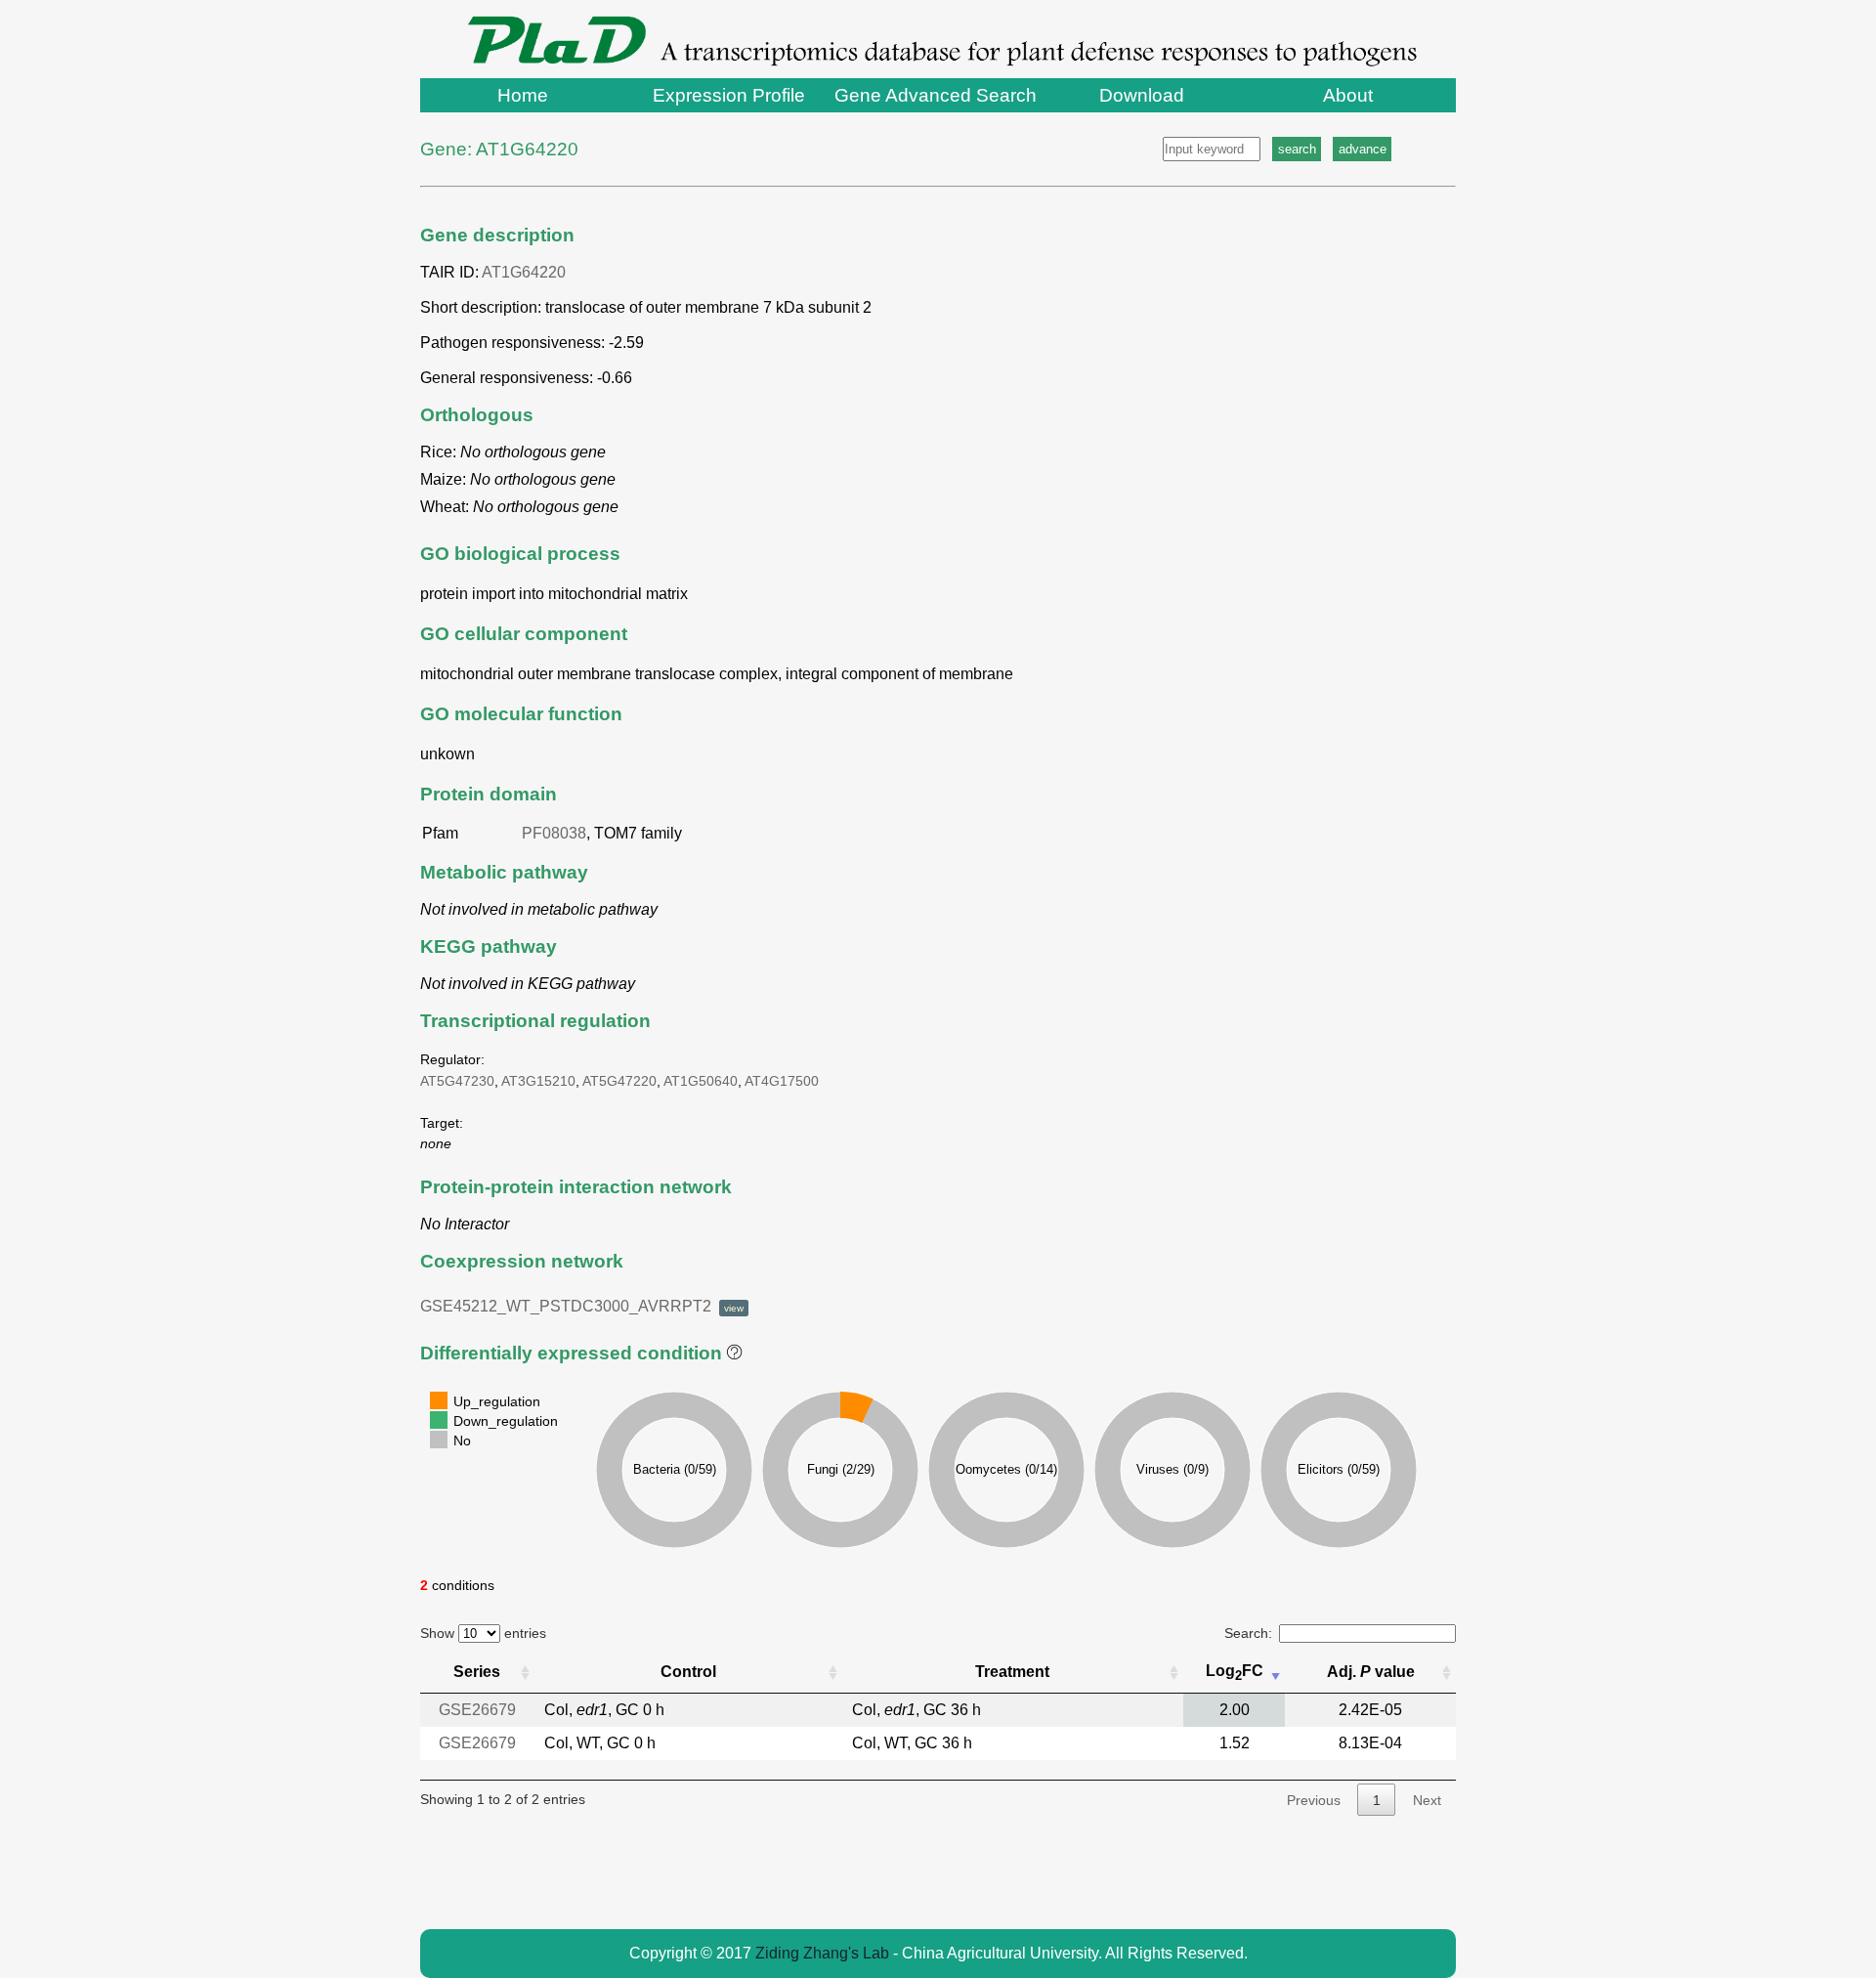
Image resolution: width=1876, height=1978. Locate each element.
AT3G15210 (538, 1081)
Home (523, 95)
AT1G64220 (524, 272)
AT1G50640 (701, 1081)
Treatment (1012, 1672)
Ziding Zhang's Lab (822, 1953)
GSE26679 (477, 1710)
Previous (1314, 1800)
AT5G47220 (619, 1081)
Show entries (483, 1633)
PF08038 (554, 833)
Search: (1248, 1633)
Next (1427, 1800)
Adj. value (1371, 1672)
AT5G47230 (457, 1081)
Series (477, 1672)
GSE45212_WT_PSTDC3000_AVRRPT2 (582, 1306)
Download (1142, 95)
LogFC (1235, 1673)
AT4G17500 (782, 1081)
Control (688, 1672)
